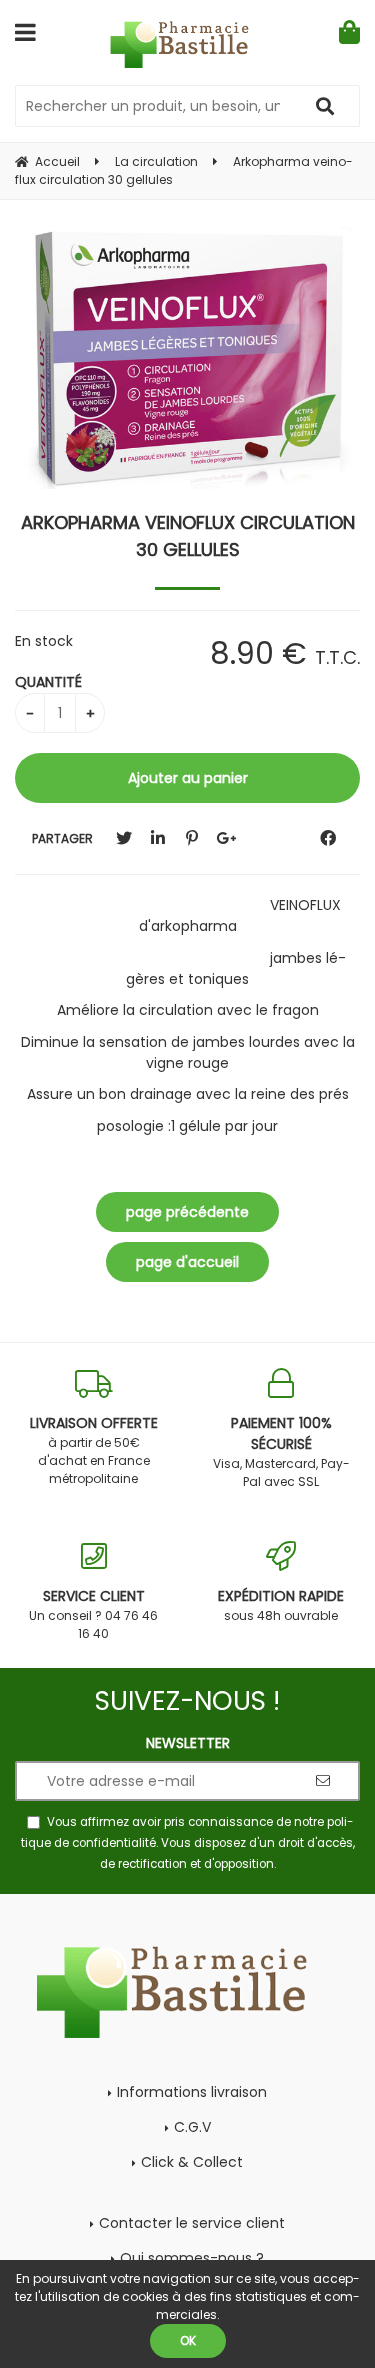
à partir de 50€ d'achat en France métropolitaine (94, 1450)
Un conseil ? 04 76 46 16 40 (93, 1614)
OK (188, 2340)
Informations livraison (192, 2092)
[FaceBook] (328, 838)
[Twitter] (124, 838)
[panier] (349, 32)
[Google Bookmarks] (226, 838)
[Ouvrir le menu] (25, 32)
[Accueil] (187, 45)
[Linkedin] (158, 838)
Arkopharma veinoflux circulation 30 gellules (188, 536)
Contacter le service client (192, 2223)
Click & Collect (192, 2162)
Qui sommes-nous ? (192, 2258)
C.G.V (192, 2127)
